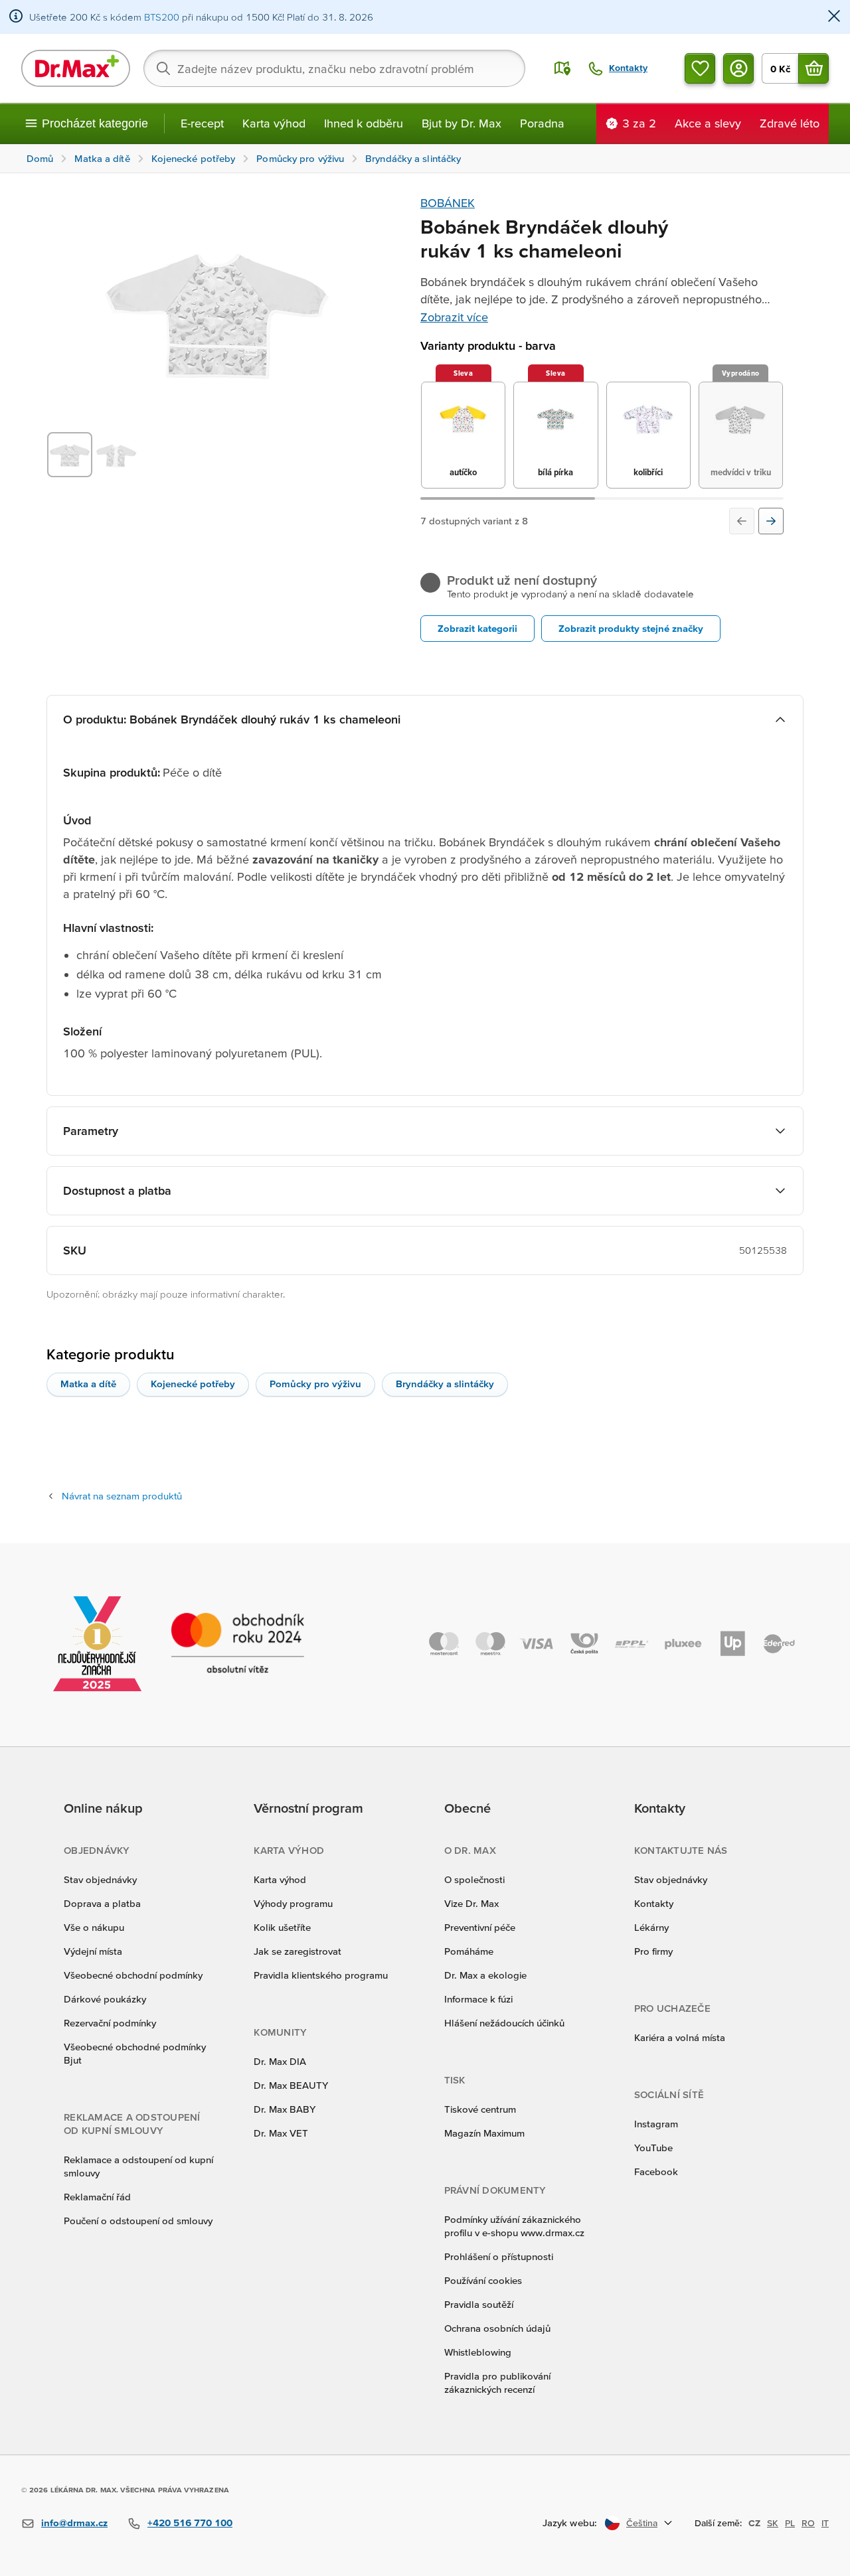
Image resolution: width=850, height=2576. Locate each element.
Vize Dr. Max (471, 1903)
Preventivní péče (480, 1927)
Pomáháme (469, 1951)
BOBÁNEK (448, 203)
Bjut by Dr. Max (462, 123)
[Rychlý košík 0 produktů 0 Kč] (813, 68)
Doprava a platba (102, 1903)
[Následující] (771, 521)
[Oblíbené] (700, 68)
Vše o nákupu (94, 1927)
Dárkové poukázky (105, 1999)
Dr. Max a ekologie (485, 1975)
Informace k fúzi (478, 1999)
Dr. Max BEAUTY (291, 2085)
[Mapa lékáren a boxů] (562, 68)
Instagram (656, 2124)
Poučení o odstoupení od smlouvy (138, 2221)
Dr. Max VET (281, 2133)
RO (808, 2523)
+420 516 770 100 (190, 2523)
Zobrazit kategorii (477, 628)
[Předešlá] (742, 521)
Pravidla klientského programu (321, 1975)
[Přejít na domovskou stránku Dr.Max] (76, 68)
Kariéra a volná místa (680, 2037)
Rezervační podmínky (110, 2023)
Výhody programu (293, 1903)
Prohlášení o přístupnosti (499, 2256)
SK (773, 2523)
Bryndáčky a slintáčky (445, 1384)
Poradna (542, 123)
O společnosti (474, 1879)
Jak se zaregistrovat (297, 1951)
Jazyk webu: (570, 2523)
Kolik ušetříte (282, 1927)
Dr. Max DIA (280, 2061)
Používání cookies (483, 2280)
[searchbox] (334, 68)
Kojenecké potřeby (193, 1384)
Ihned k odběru (364, 123)
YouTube (653, 2148)
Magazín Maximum (484, 2133)
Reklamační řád (97, 2197)
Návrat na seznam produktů (122, 1496)
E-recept (202, 123)
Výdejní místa (93, 1951)
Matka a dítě (88, 1384)
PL (790, 2523)
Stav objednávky (100, 1879)
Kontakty (654, 1903)
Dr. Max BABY (285, 2109)
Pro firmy (653, 1951)
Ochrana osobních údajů (497, 2328)
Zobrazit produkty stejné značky (631, 628)
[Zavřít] (834, 17)
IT (825, 2523)
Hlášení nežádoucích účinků (504, 2023)
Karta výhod (274, 123)
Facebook (656, 2171)
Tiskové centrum (480, 2109)
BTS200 (162, 17)
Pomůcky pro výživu (315, 1384)
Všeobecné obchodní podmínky (133, 1975)
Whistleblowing (478, 2352)
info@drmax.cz (74, 2523)
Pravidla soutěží (479, 2304)
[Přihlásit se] (738, 68)
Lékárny (651, 1927)
